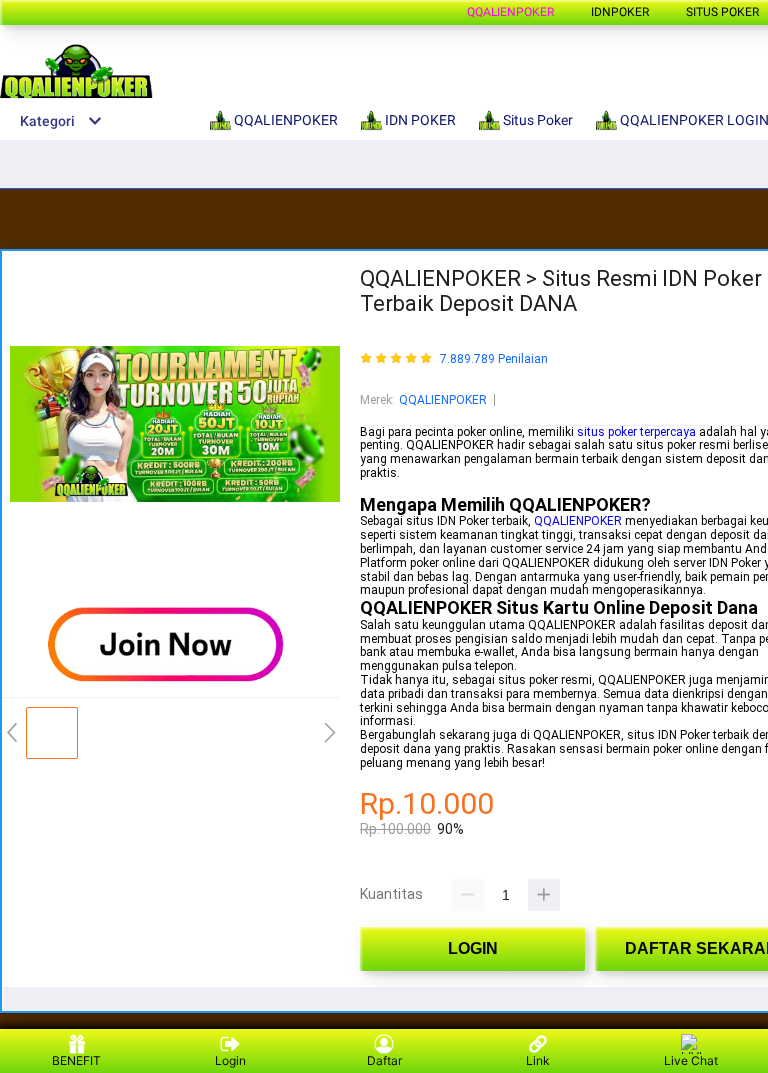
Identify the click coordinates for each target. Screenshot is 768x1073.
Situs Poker (722, 12)
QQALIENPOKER (510, 12)
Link (538, 1060)
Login (230, 1060)
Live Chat (691, 1060)
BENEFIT (76, 1060)
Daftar (384, 1060)
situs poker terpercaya (636, 432)
